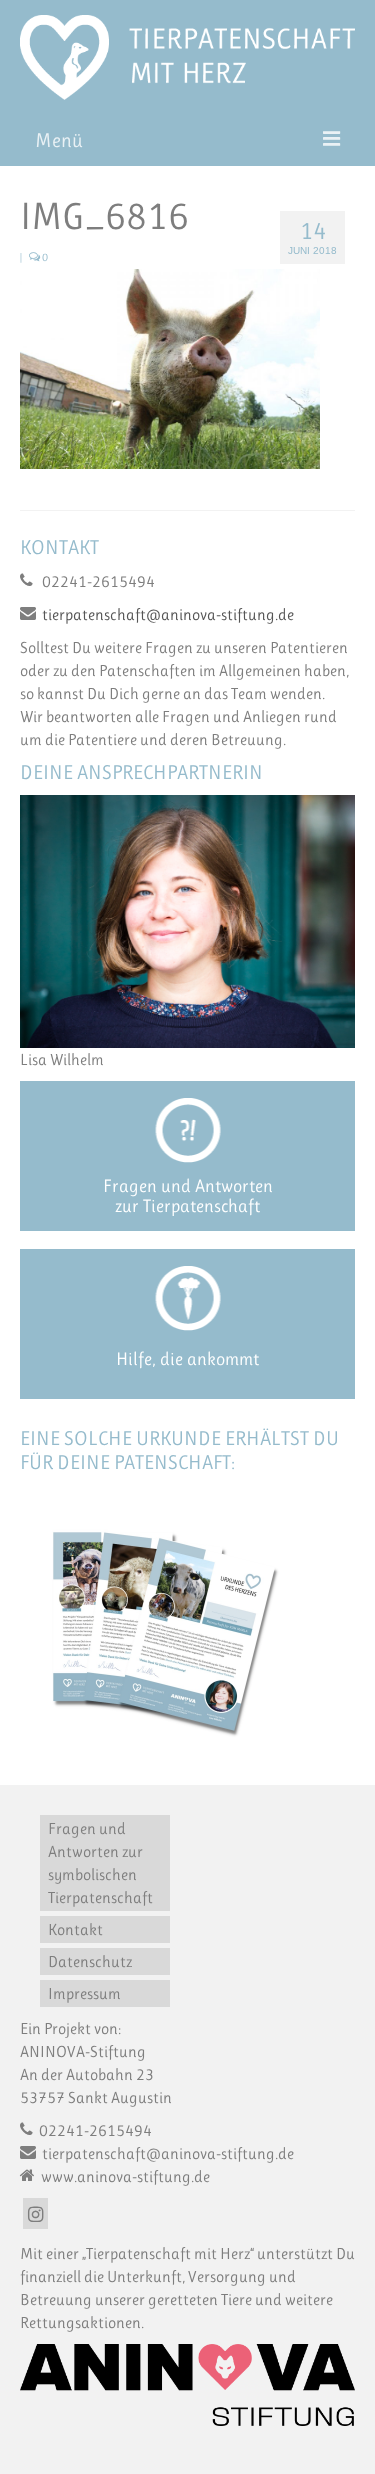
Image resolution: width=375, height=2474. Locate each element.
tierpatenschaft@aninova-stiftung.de (168, 614)
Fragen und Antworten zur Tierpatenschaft (188, 1196)
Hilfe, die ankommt (187, 1359)
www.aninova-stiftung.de (124, 2176)
